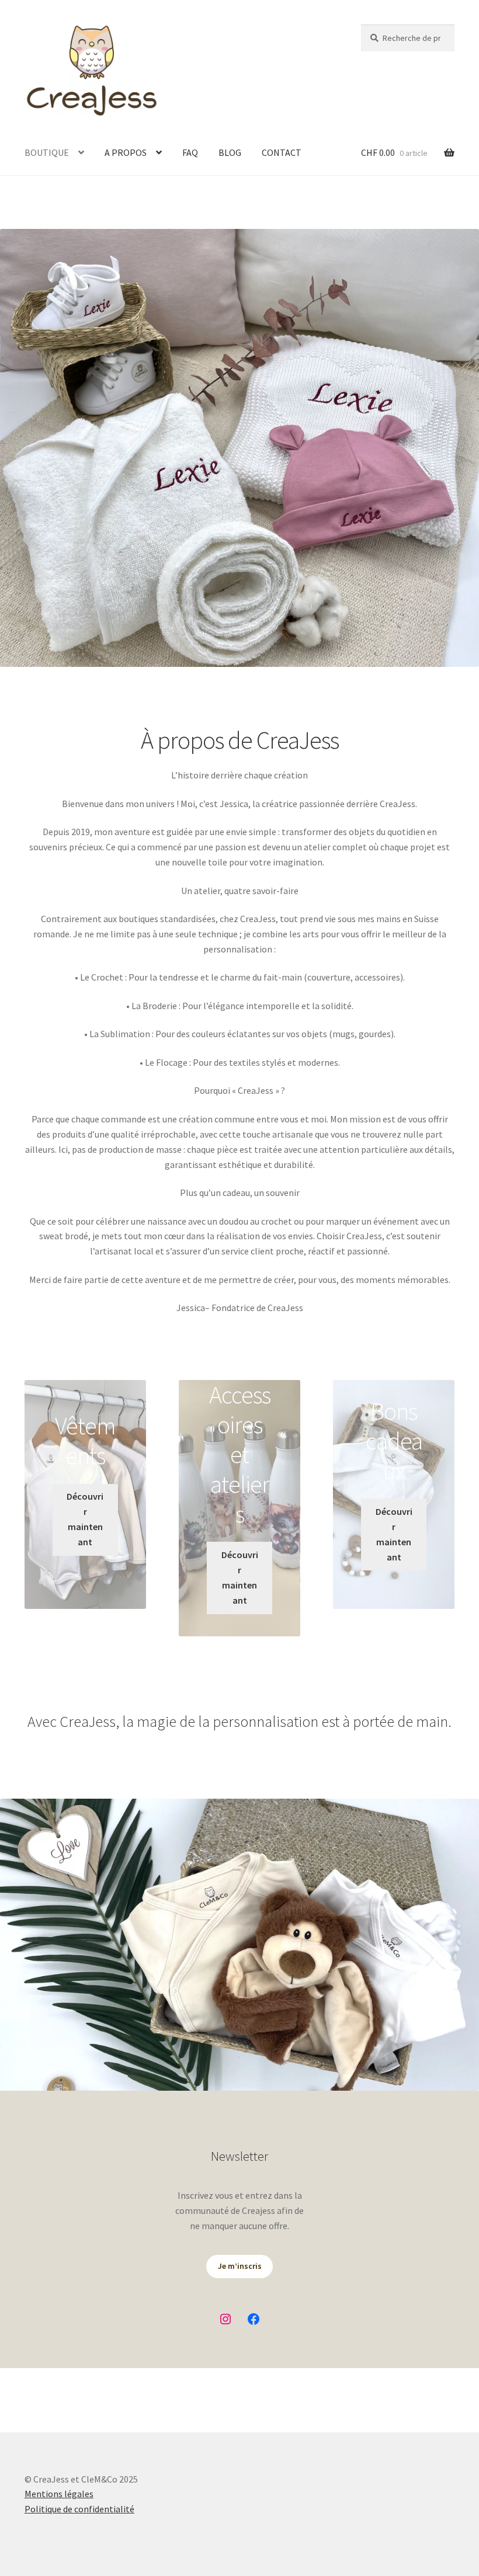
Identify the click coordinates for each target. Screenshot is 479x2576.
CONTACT (282, 152)
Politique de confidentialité (79, 2509)
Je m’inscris (240, 2266)
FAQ (190, 152)
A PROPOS (126, 152)
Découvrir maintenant (85, 1519)
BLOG (230, 152)
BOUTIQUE (47, 152)
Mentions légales (59, 2494)
